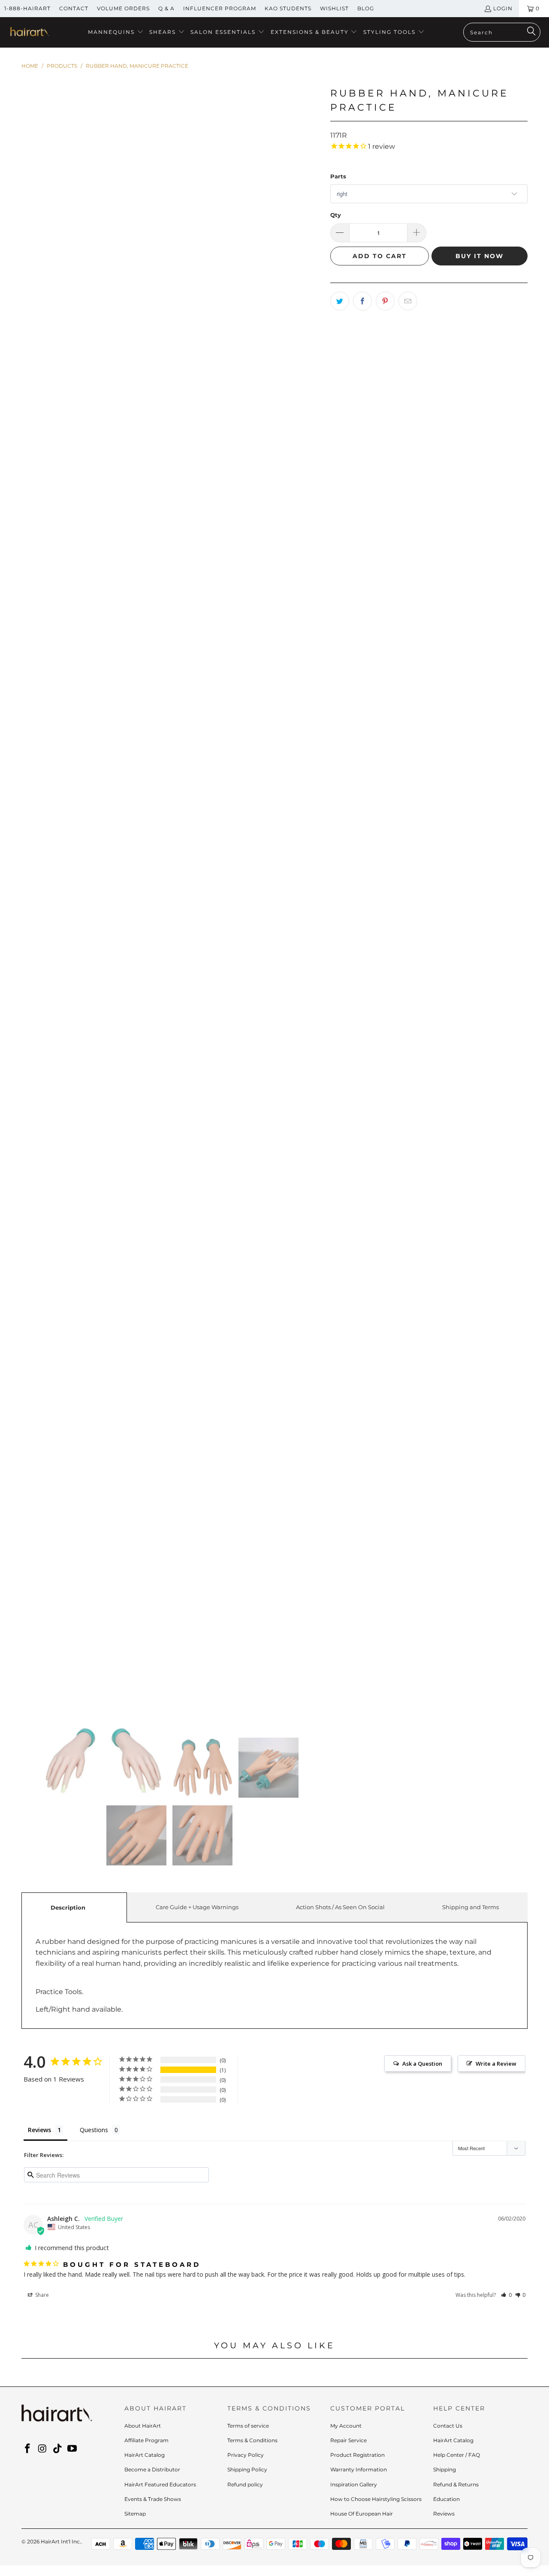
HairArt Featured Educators (160, 2484)
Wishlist (334, 8)
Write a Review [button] (496, 2064)
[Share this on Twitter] (340, 301)
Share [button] (41, 2295)
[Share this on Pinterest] (385, 301)
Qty (336, 215)
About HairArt (143, 2426)
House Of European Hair (362, 2514)
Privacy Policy (246, 2455)
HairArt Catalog (145, 2455)
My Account (346, 2426)
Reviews (444, 2514)
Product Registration (357, 2455)
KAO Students (288, 8)
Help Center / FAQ (457, 2455)
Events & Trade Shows (153, 2499)
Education (446, 2499)
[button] (116, 32)
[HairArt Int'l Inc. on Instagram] (43, 2449)
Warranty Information (359, 2469)
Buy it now (480, 256)
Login (503, 8)
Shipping (445, 2469)
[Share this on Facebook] (362, 301)
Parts (338, 176)
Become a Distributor (152, 2469)
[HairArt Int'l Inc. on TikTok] (57, 2449)
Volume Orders (123, 8)
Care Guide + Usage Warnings (197, 1907)
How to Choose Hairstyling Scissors (376, 2499)
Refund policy (245, 2484)
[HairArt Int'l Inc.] (29, 33)
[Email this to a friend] (408, 301)
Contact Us (448, 2426)
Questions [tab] (94, 2130)
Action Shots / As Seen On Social (340, 1907)
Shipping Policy (247, 2469)
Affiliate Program (146, 2440)
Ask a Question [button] (422, 2064)
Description (68, 1907)
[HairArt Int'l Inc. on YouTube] (72, 2449)
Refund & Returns (456, 2484)
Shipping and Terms (471, 1907)
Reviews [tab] (39, 2130)
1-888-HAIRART (27, 8)
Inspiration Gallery (354, 2484)
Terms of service (248, 2426)
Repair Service (348, 2440)
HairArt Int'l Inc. (61, 2541)
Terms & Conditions (252, 2440)
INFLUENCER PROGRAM (220, 8)
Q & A (166, 8)
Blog (366, 8)
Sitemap (135, 2514)
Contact (74, 8)
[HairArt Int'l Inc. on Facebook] (28, 2449)
